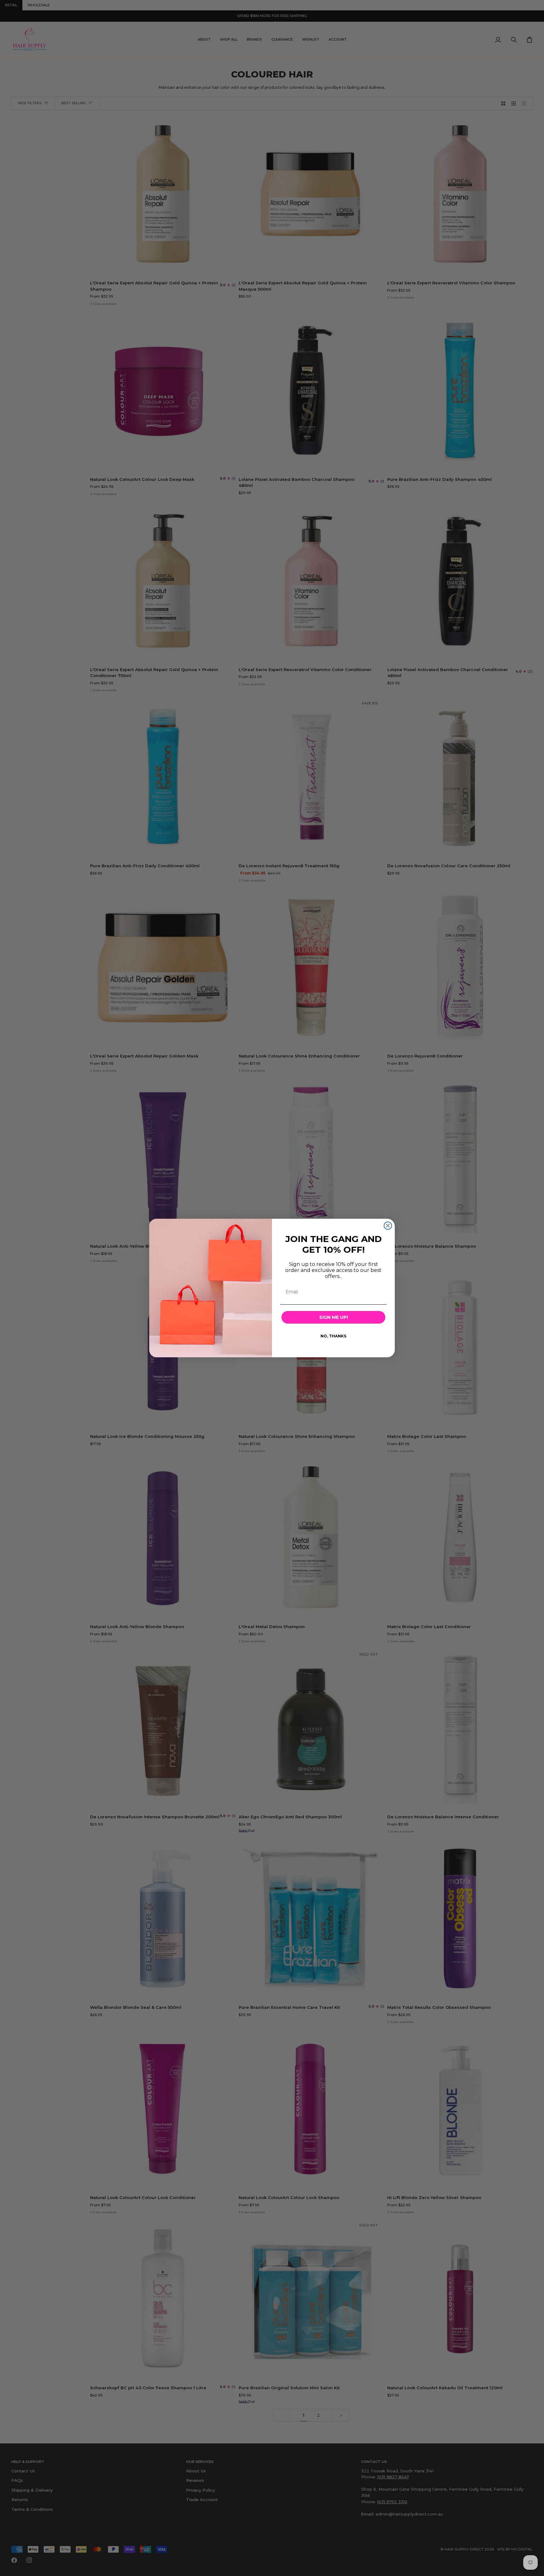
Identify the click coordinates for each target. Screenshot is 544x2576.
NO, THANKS (333, 1336)
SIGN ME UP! (334, 1317)
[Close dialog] (388, 1226)
